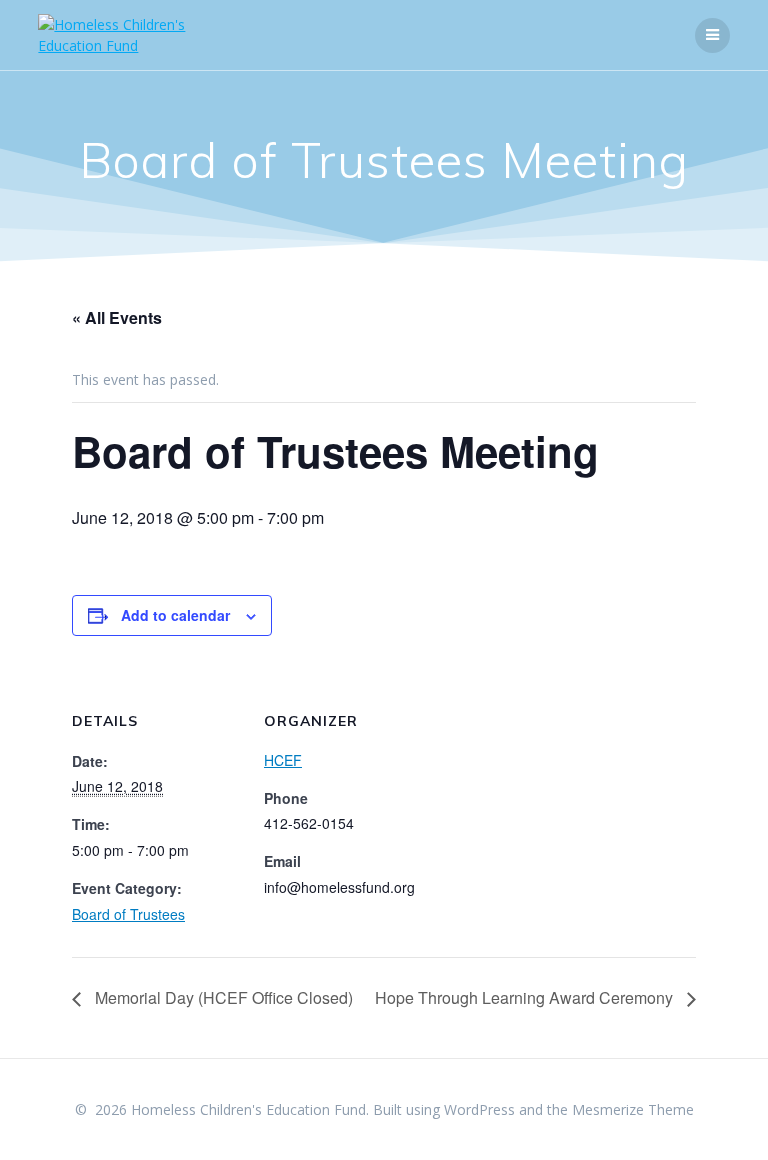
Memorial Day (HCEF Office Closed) (222, 997)
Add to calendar (175, 615)
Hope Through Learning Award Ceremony (526, 997)
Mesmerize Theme (633, 1109)
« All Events (117, 317)
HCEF (283, 760)
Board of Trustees (128, 914)
